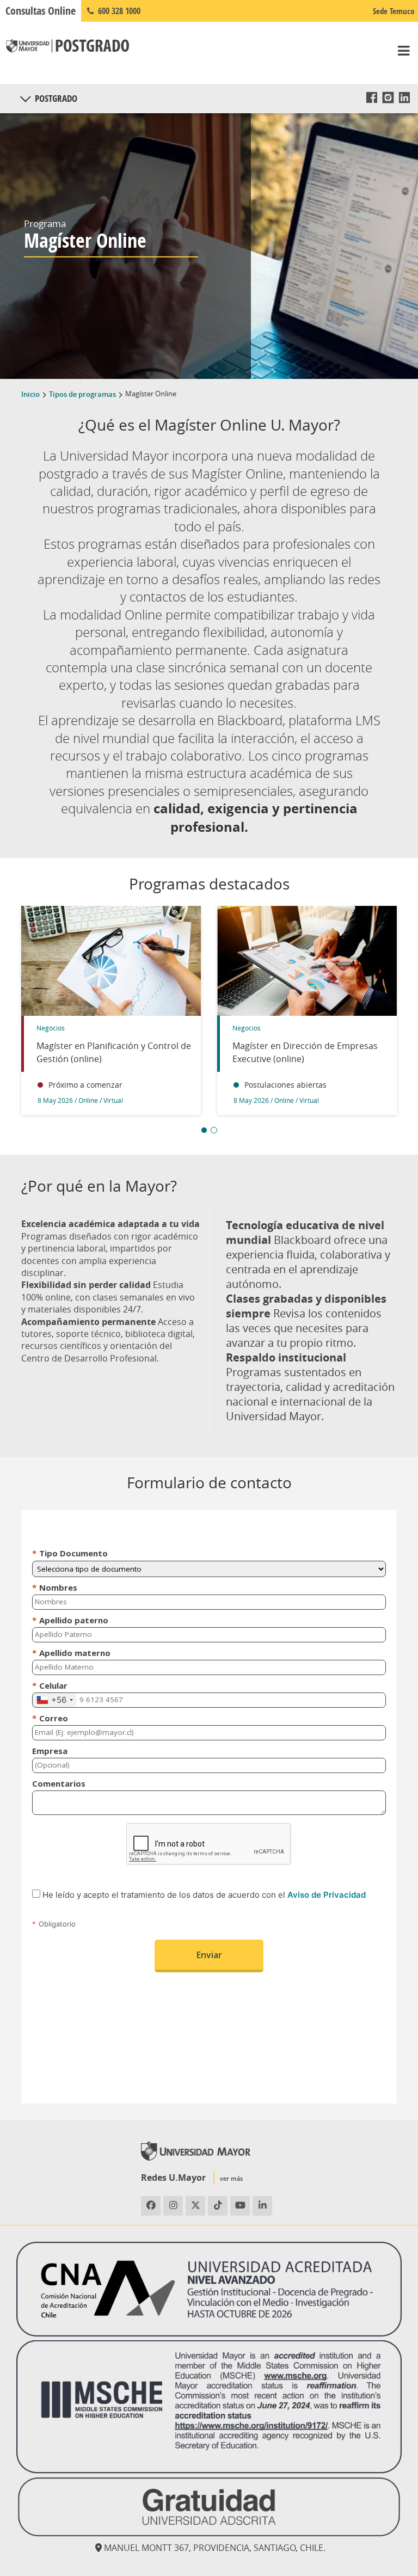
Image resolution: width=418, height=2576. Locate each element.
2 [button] (214, 1130)
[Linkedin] (404, 97)
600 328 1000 (118, 11)
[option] (111, 1016)
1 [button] (204, 1130)
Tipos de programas (82, 394)
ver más (231, 2178)
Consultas (41, 11)
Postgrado (56, 98)
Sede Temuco (394, 11)
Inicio (30, 394)
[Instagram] (388, 97)
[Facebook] (372, 97)
